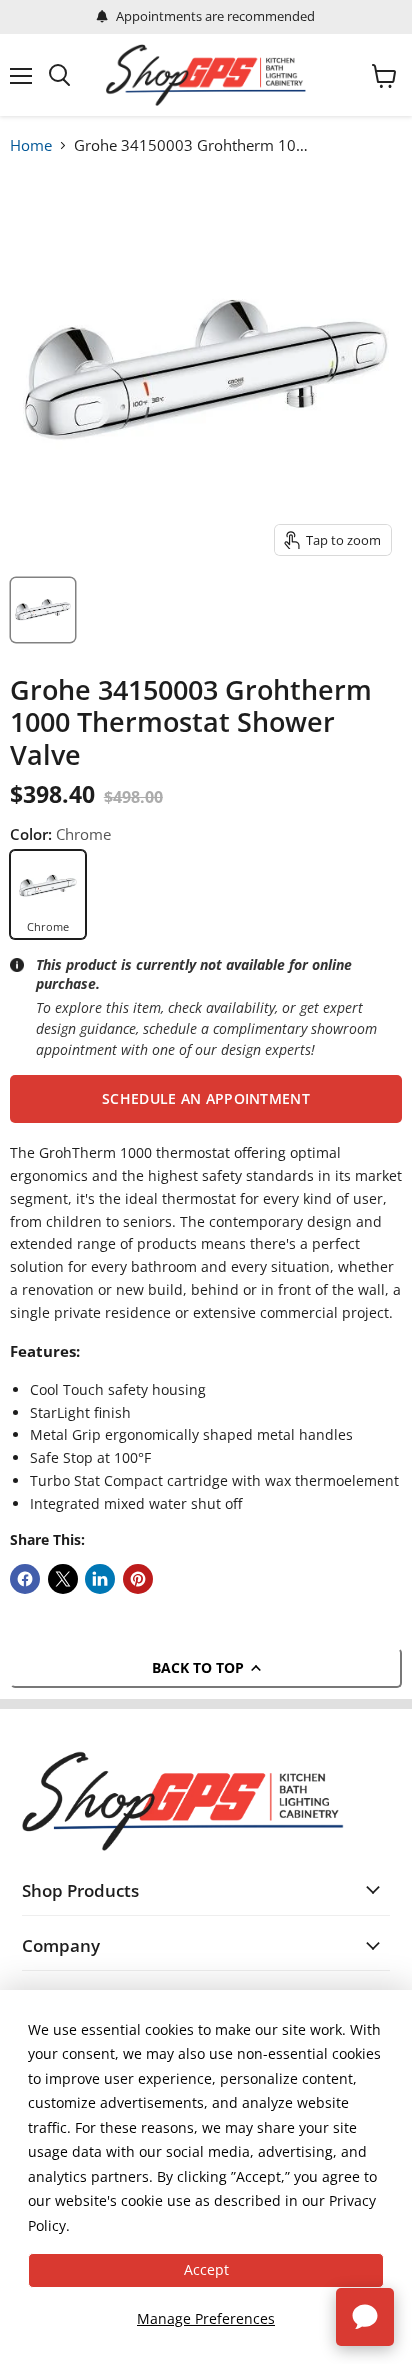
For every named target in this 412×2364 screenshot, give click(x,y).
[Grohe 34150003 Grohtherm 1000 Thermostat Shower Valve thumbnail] (43, 610)
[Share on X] (63, 1579)
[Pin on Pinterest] (138, 1579)
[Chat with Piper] (365, 2317)
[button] (206, 1099)
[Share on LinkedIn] (100, 1579)
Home (31, 145)
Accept (206, 2269)
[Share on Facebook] (25, 1579)
